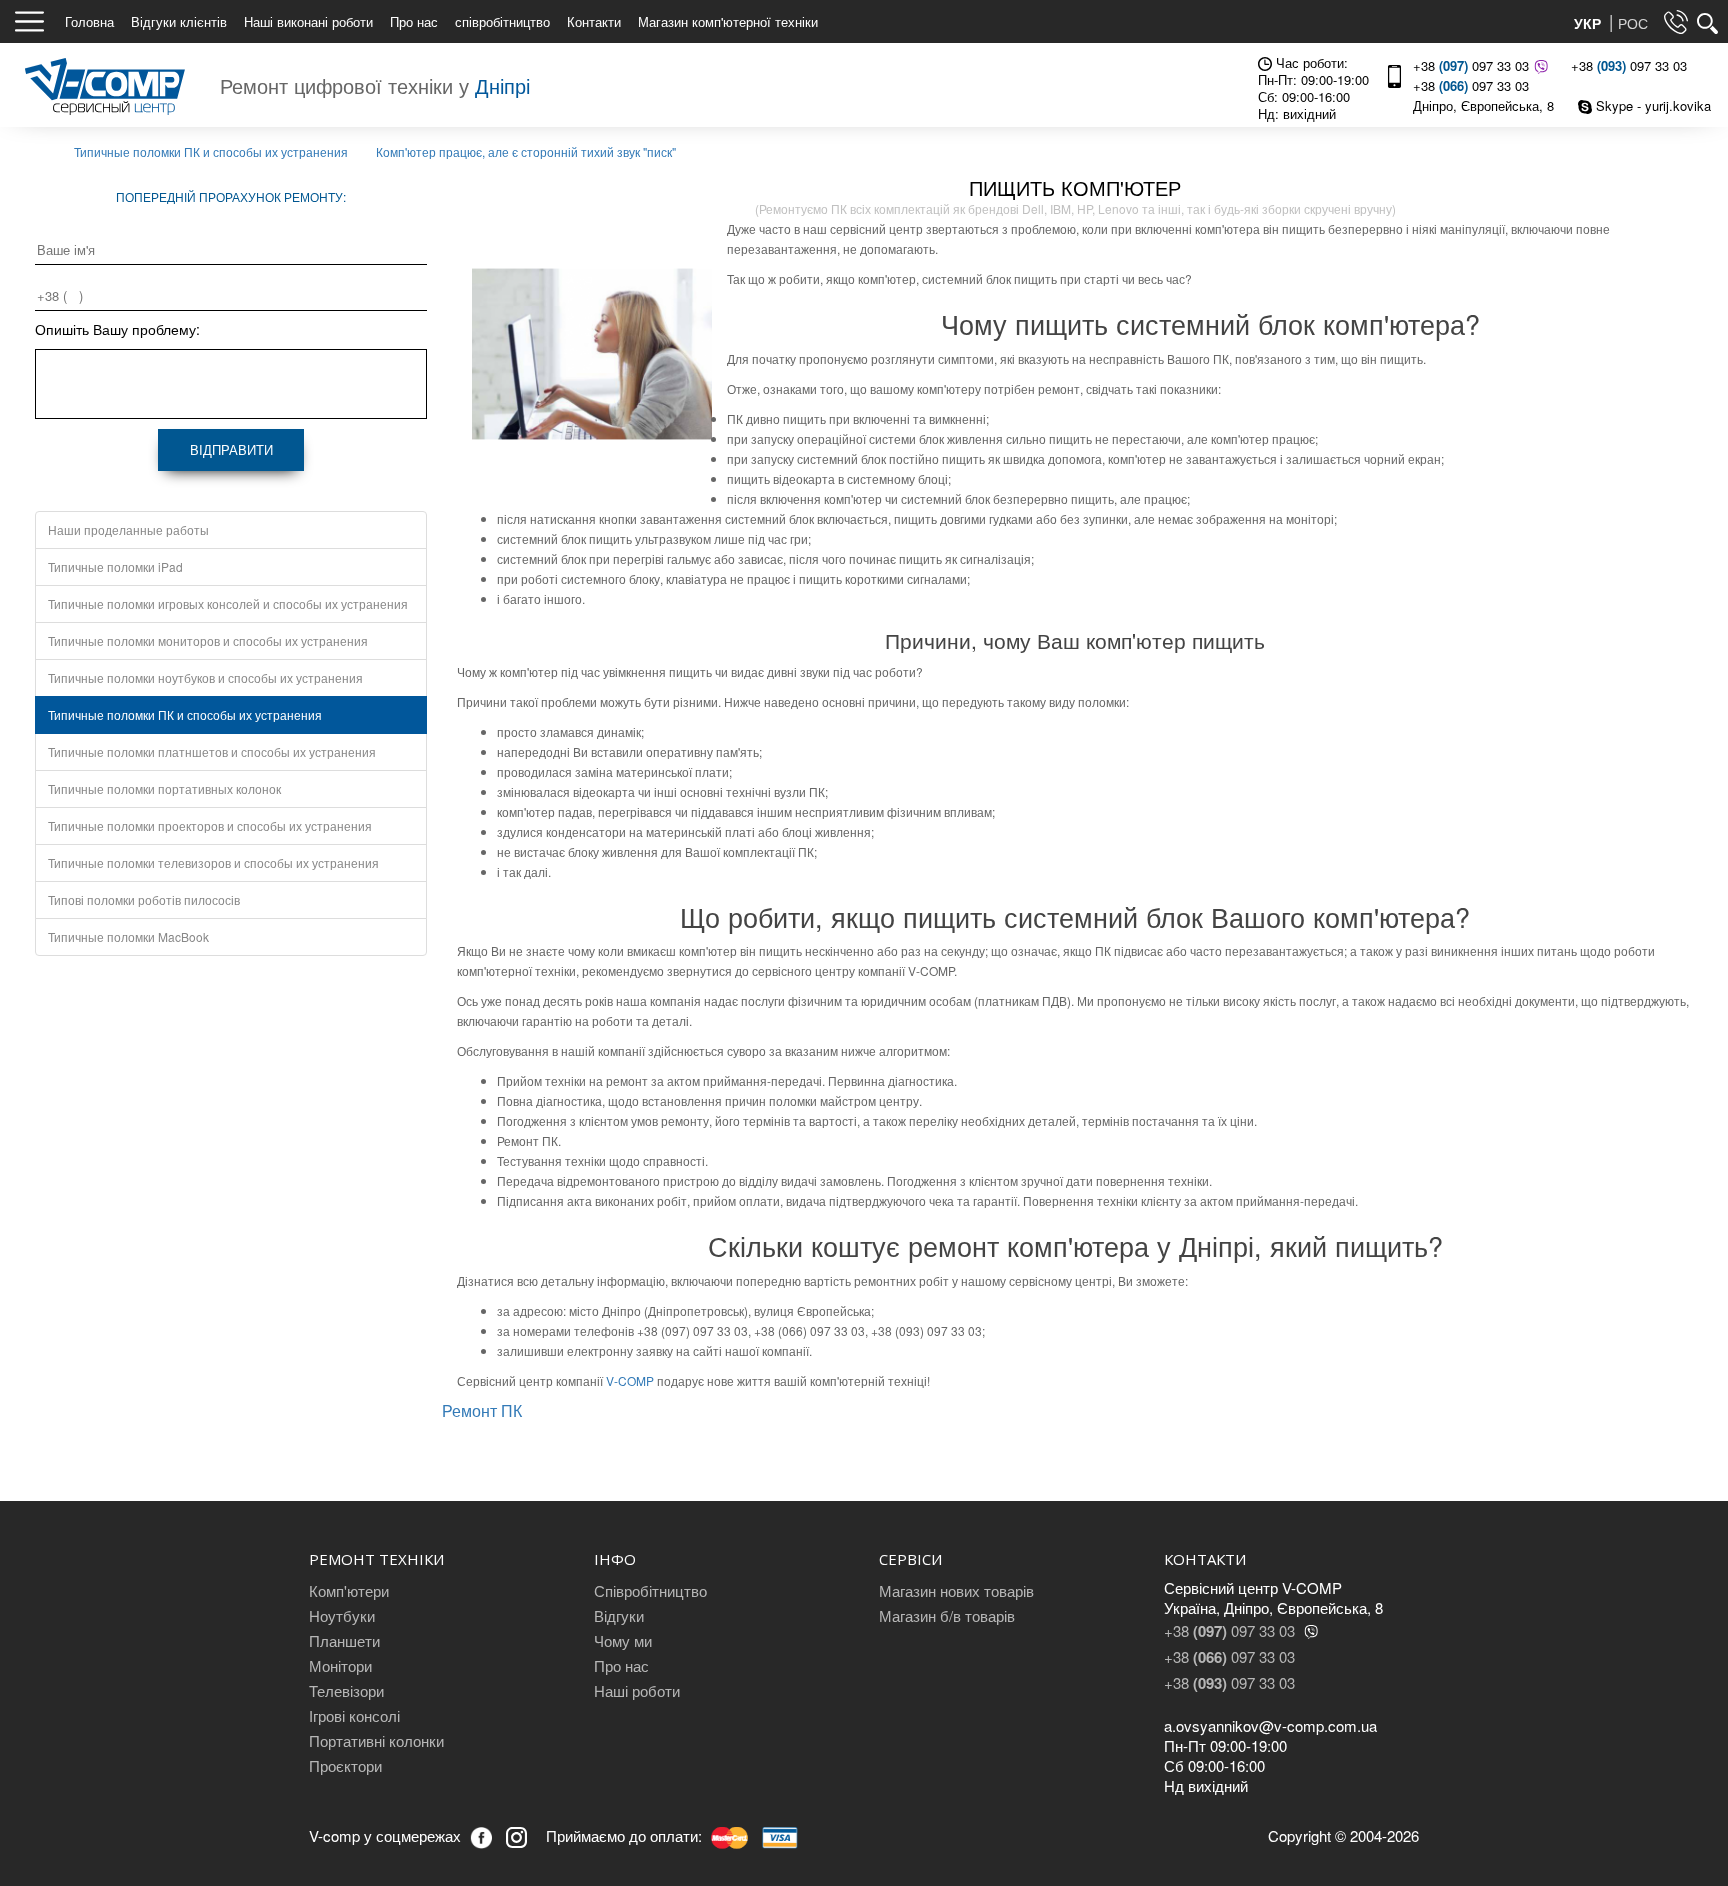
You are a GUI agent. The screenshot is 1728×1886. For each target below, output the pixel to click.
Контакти (594, 21)
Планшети (344, 1640)
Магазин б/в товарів (947, 1615)
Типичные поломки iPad (115, 566)
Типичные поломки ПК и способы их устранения (185, 714)
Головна (89, 21)
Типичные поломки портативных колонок (164, 788)
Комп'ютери (349, 1590)
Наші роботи (637, 1690)
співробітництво (502, 21)
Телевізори (346, 1690)
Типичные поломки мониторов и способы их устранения (208, 640)
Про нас (414, 21)
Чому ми (623, 1640)
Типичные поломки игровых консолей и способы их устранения (228, 603)
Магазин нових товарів (956, 1590)
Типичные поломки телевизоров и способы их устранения (213, 862)
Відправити (231, 449)
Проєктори (345, 1765)
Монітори (340, 1665)
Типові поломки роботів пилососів (144, 899)
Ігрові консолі (354, 1715)
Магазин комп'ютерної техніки (728, 21)
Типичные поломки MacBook (128, 936)
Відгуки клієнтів (179, 21)
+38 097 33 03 (1471, 65)
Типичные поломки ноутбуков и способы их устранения (205, 677)
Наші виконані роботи (308, 21)
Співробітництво (650, 1590)
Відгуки (619, 1615)
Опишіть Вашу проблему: (117, 329)
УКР (1589, 23)
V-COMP (630, 1380)
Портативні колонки (376, 1740)
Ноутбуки (342, 1615)
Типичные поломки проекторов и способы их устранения (210, 825)
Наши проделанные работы (128, 529)
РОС (1633, 23)
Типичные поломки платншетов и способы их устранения (212, 751)
